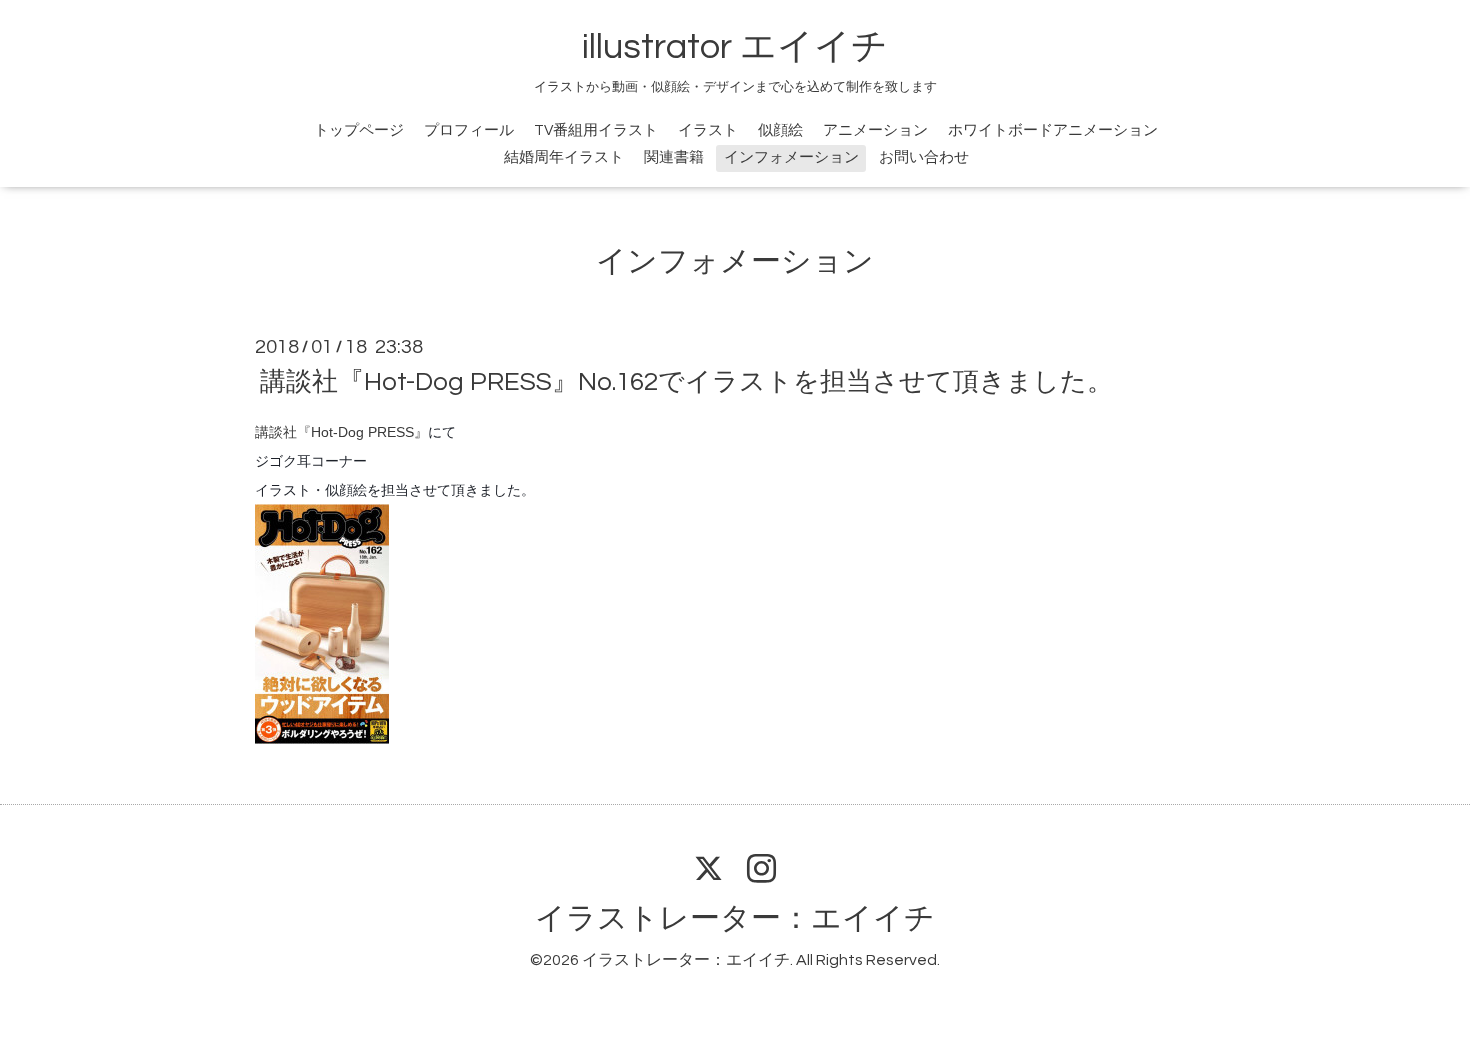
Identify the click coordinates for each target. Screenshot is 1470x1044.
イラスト (708, 130)
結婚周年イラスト (564, 157)
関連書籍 (674, 157)
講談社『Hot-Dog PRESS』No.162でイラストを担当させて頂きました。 (686, 382)
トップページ (359, 130)
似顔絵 (780, 130)
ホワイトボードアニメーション (1053, 130)
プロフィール (469, 130)
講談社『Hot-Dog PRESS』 (341, 432)
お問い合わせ (924, 157)
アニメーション (875, 130)
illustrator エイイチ (735, 47)
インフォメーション (791, 157)
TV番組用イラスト (596, 130)
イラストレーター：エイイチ (735, 918)
